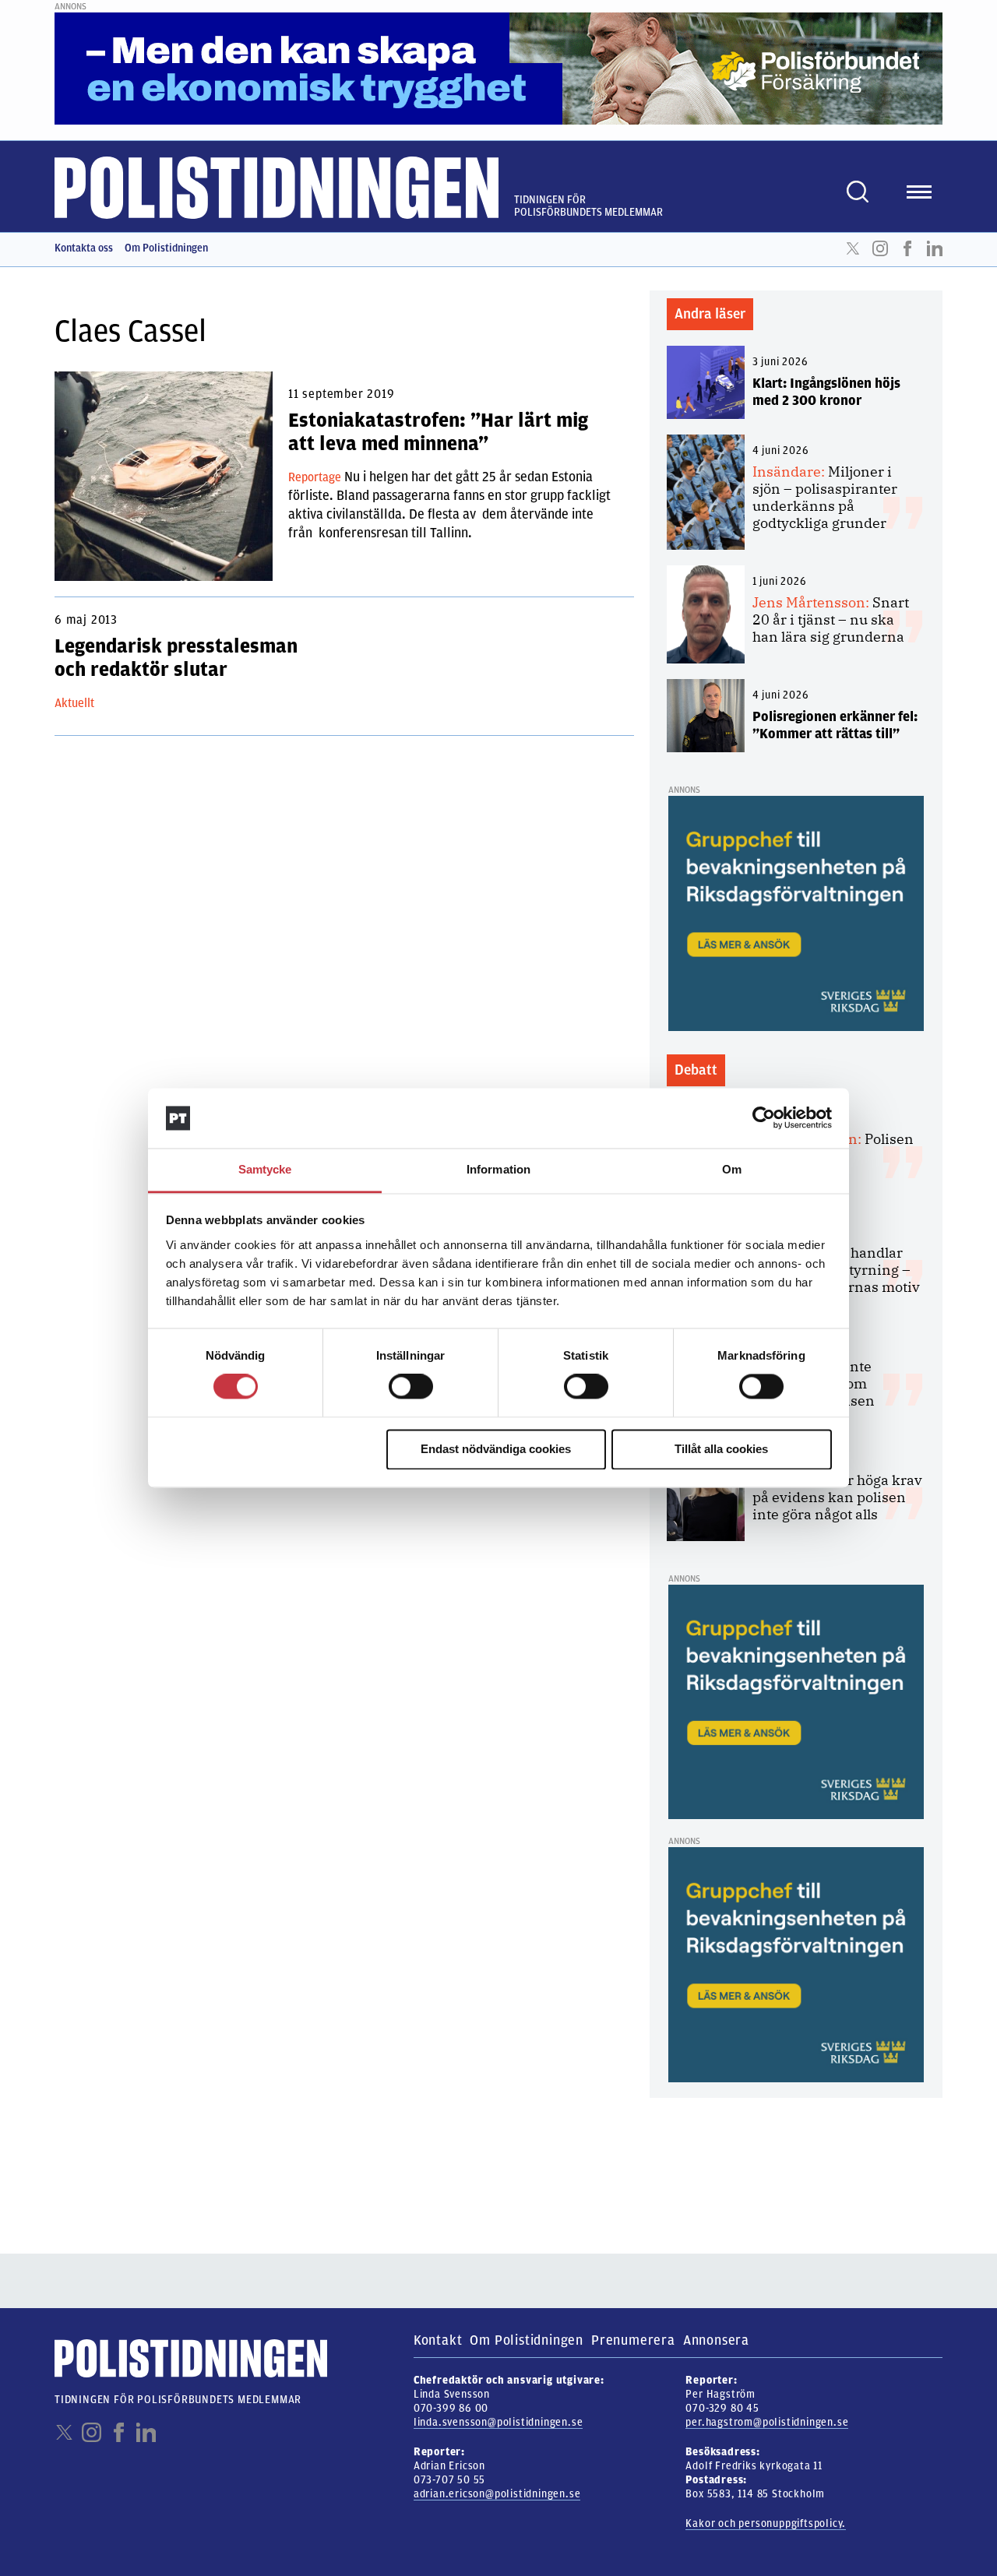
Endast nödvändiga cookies (496, 1449)
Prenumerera (633, 2340)
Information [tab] (498, 1169)
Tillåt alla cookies (721, 1449)
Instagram (880, 248)
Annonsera (716, 2340)
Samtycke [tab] (265, 1169)
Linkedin (935, 248)
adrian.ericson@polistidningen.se (497, 2494)
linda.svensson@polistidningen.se (498, 2422)
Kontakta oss (84, 248)
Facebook (907, 248)
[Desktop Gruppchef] (796, 913)
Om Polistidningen (166, 248)
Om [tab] (732, 1169)
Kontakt (438, 2340)
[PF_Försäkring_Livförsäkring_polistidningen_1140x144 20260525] (498, 68)
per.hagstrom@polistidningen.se (767, 2422)
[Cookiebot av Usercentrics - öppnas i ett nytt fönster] (764, 1118)
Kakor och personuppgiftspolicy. (766, 2523)
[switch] (411, 1387)
